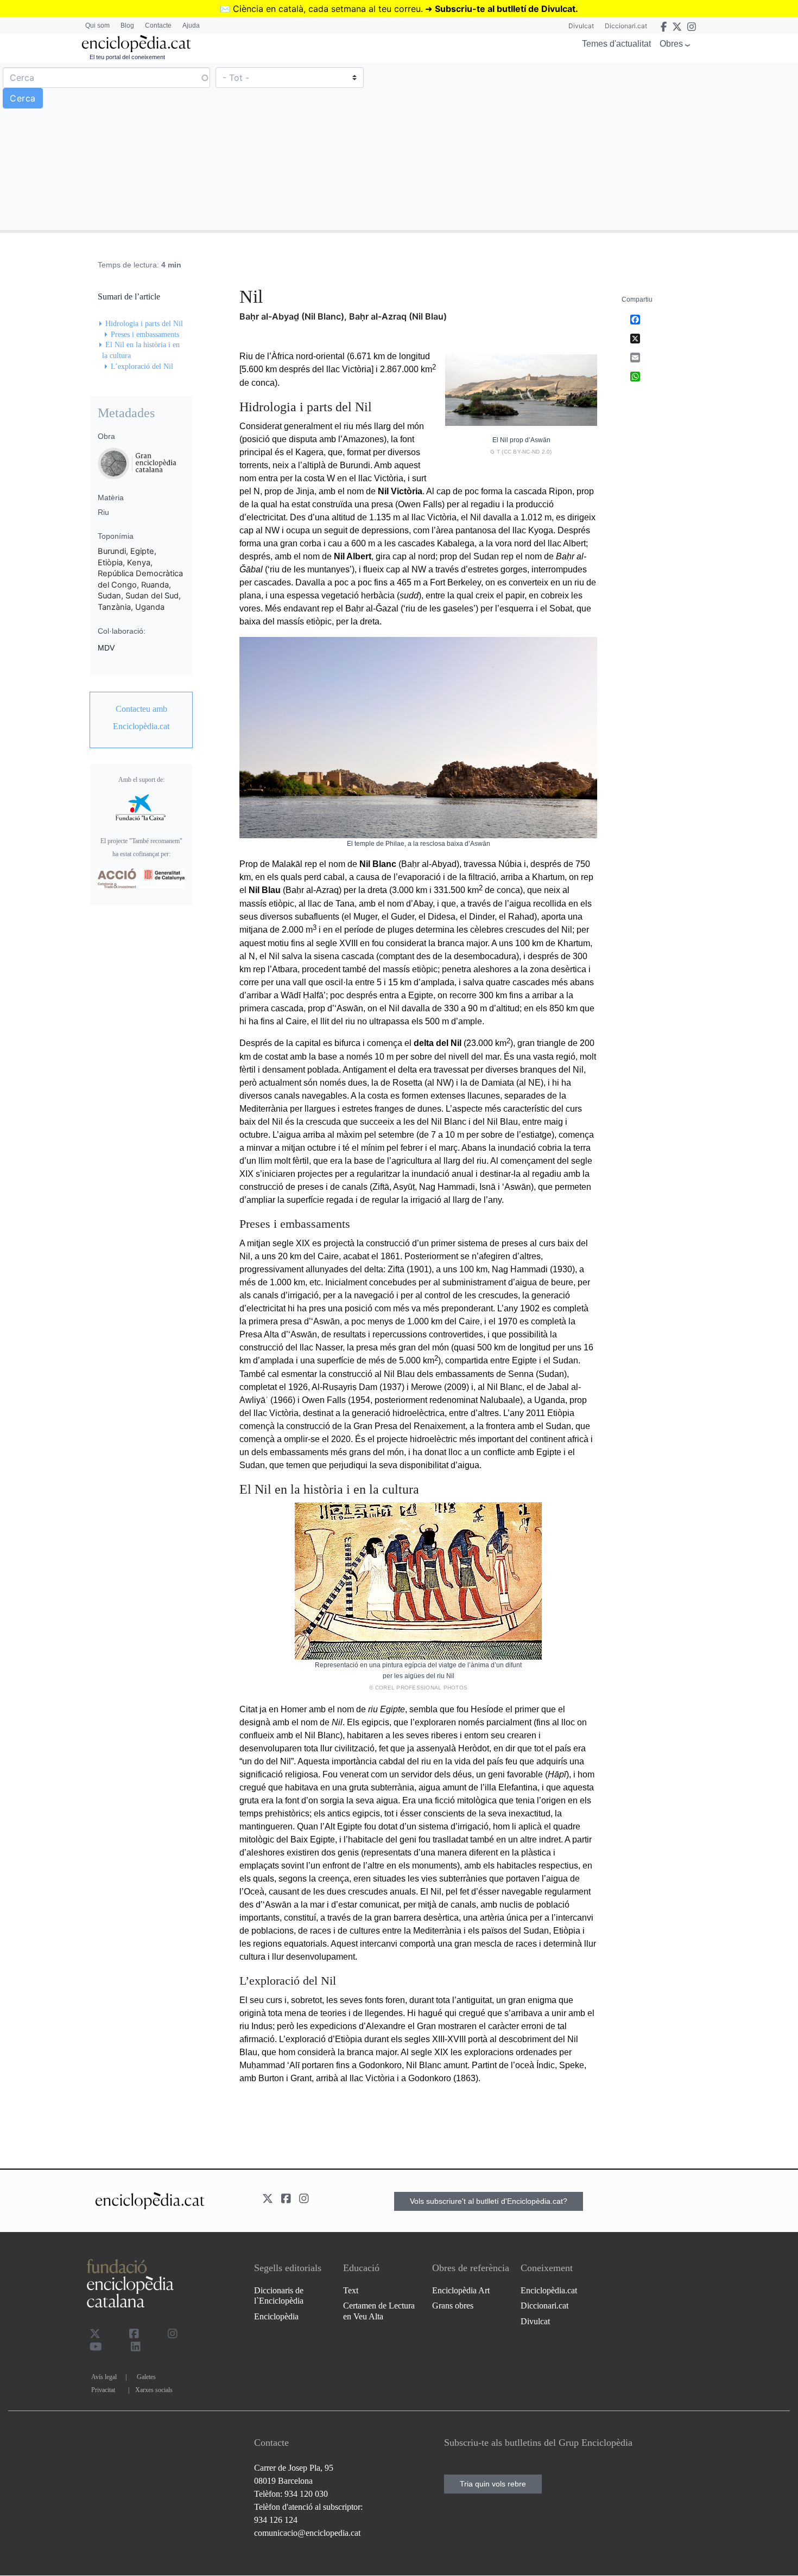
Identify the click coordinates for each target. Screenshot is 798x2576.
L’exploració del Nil (142, 366)
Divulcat (581, 26)
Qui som (97, 25)
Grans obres (453, 2306)
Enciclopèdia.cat (549, 2290)
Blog (127, 25)
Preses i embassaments (145, 334)
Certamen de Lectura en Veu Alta (379, 2311)
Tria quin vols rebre (493, 2484)
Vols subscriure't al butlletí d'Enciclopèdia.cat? (489, 2201)
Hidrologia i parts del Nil (144, 324)
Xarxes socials (154, 2390)
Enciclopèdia (276, 2316)
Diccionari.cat (626, 26)
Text (351, 2290)
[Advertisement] (597, 146)
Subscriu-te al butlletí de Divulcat (505, 9)
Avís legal (104, 2377)
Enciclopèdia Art (461, 2290)
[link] (141, 718)
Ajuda (191, 25)
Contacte (158, 25)
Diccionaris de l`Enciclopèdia (279, 2296)
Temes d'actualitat (616, 44)
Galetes (146, 2377)
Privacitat (103, 2390)
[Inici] (136, 44)
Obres (671, 44)
